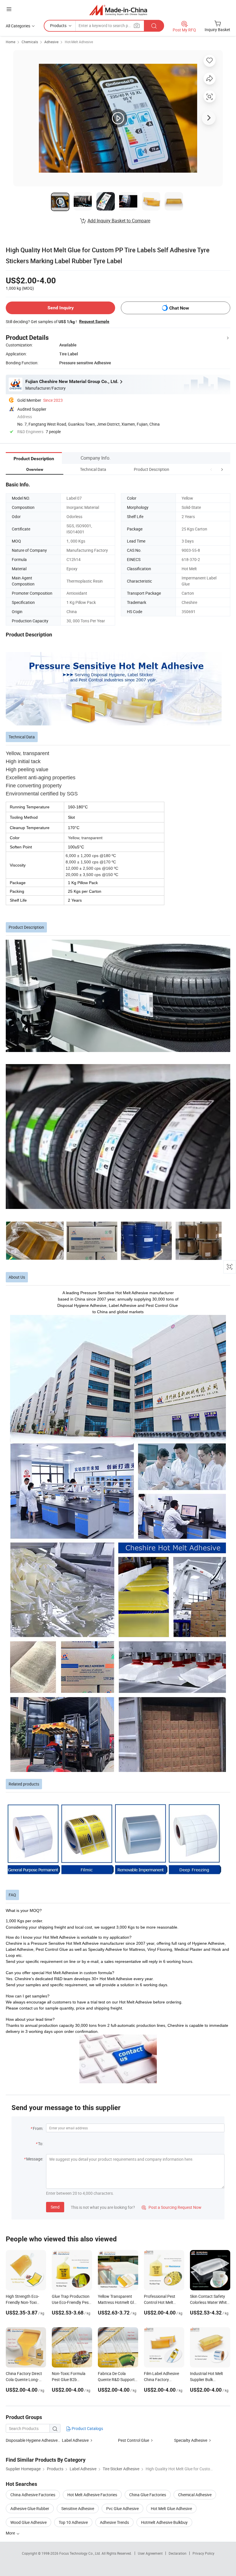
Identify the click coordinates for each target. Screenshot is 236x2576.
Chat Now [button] (179, 308)
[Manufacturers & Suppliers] (118, 10)
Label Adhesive (75, 2440)
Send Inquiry (61, 308)
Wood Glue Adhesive (28, 2522)
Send (55, 2207)
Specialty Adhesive (191, 2440)
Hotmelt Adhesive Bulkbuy (164, 2522)
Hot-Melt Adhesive (79, 42)
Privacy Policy (203, 2553)
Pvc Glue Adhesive (122, 2508)
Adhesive (51, 42)
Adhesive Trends (114, 2522)
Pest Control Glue (134, 2440)
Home (11, 42)
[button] (211, 469)
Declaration (178, 2553)
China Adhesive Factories (33, 2495)
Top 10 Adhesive (73, 2522)
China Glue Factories (148, 2495)
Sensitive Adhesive (78, 2508)
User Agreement (150, 2553)
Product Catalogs (87, 2428)
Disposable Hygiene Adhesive (32, 2440)
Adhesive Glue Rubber (30, 2508)
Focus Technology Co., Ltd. (80, 2553)
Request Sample (94, 321)
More (11, 2533)
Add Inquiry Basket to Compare (119, 221)
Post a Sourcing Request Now (172, 2207)
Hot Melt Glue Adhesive (171, 2508)
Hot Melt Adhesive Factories (92, 2495)
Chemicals (30, 42)
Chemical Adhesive (195, 2495)
